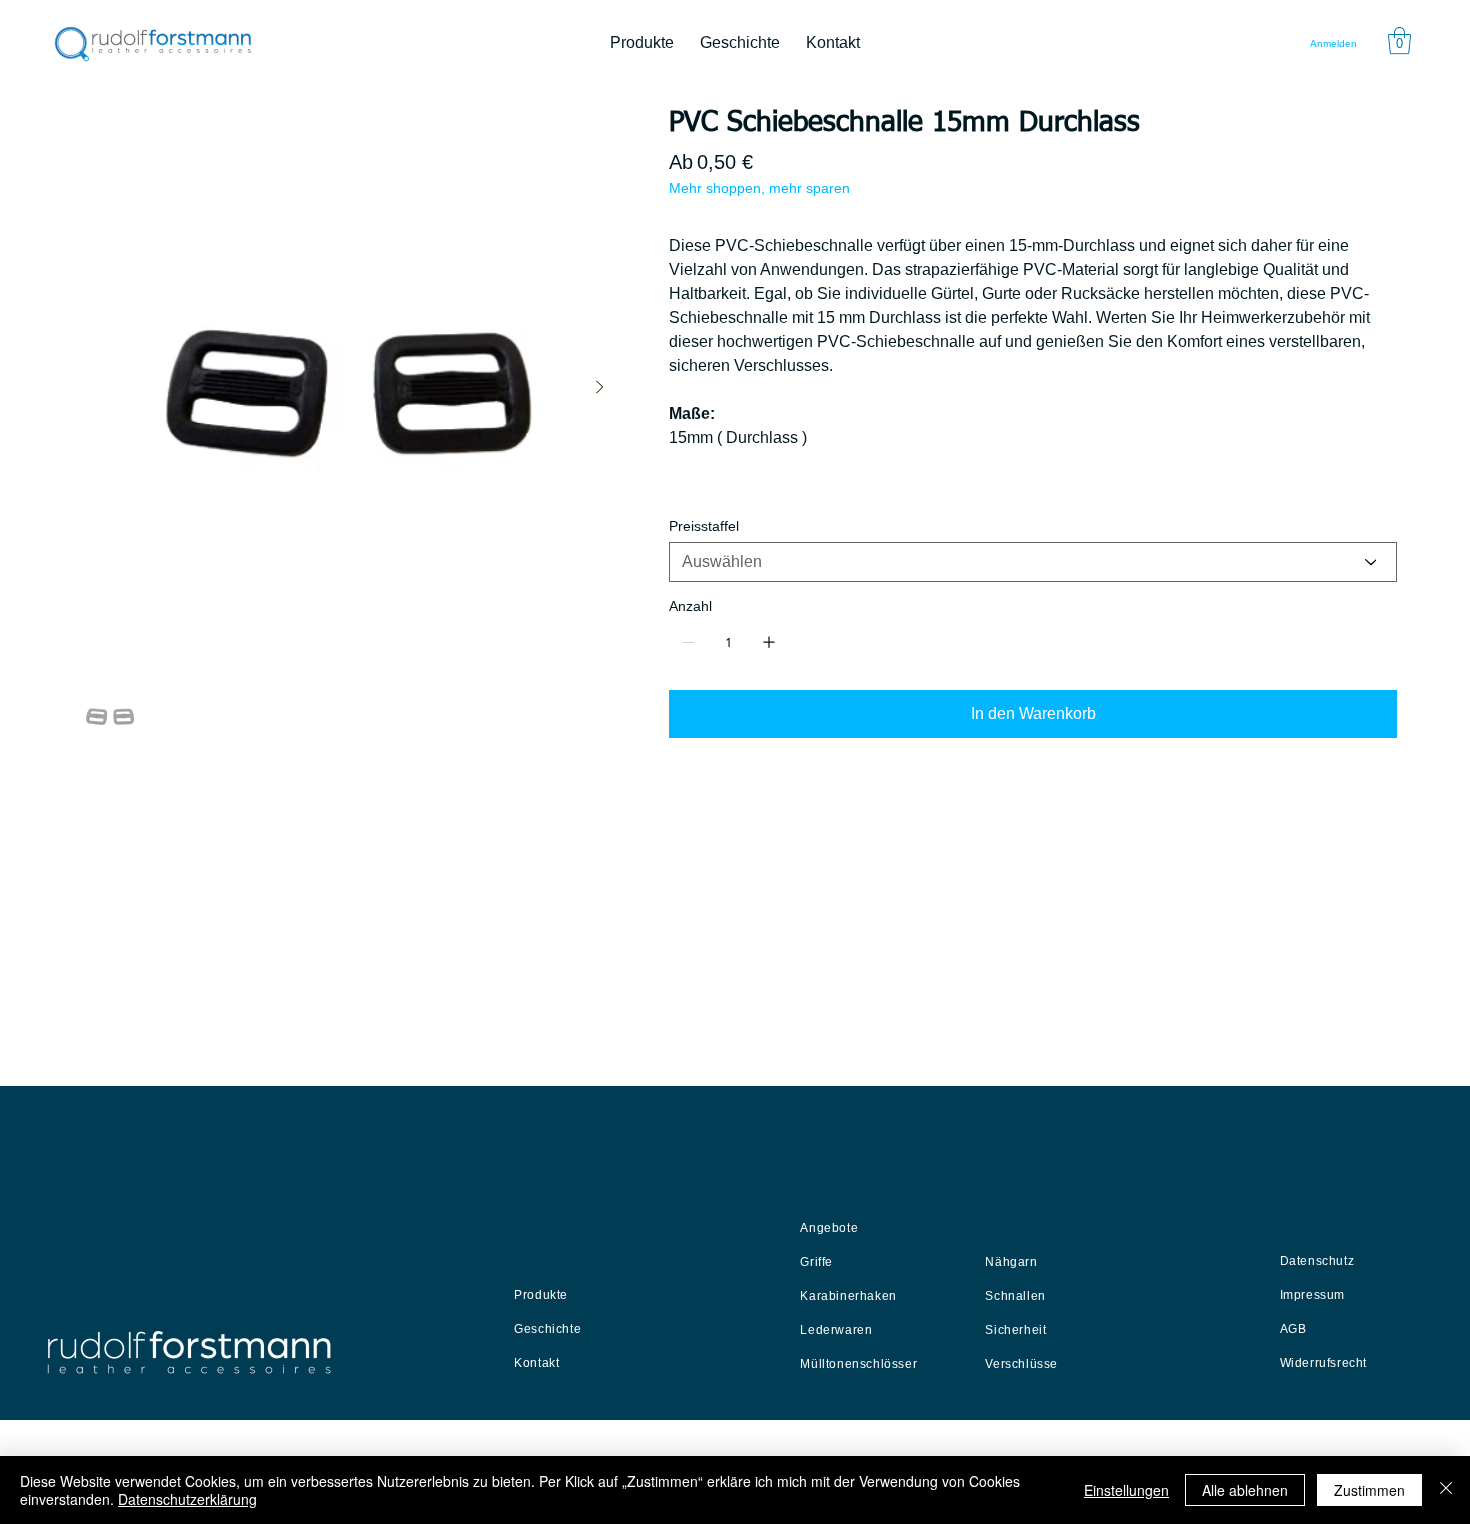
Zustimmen (1369, 1490)
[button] (1399, 40)
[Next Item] (600, 388)
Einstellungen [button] (1126, 1490)
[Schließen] (1446, 1490)
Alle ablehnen (1245, 1490)
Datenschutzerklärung (187, 1499)
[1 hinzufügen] (769, 642)
